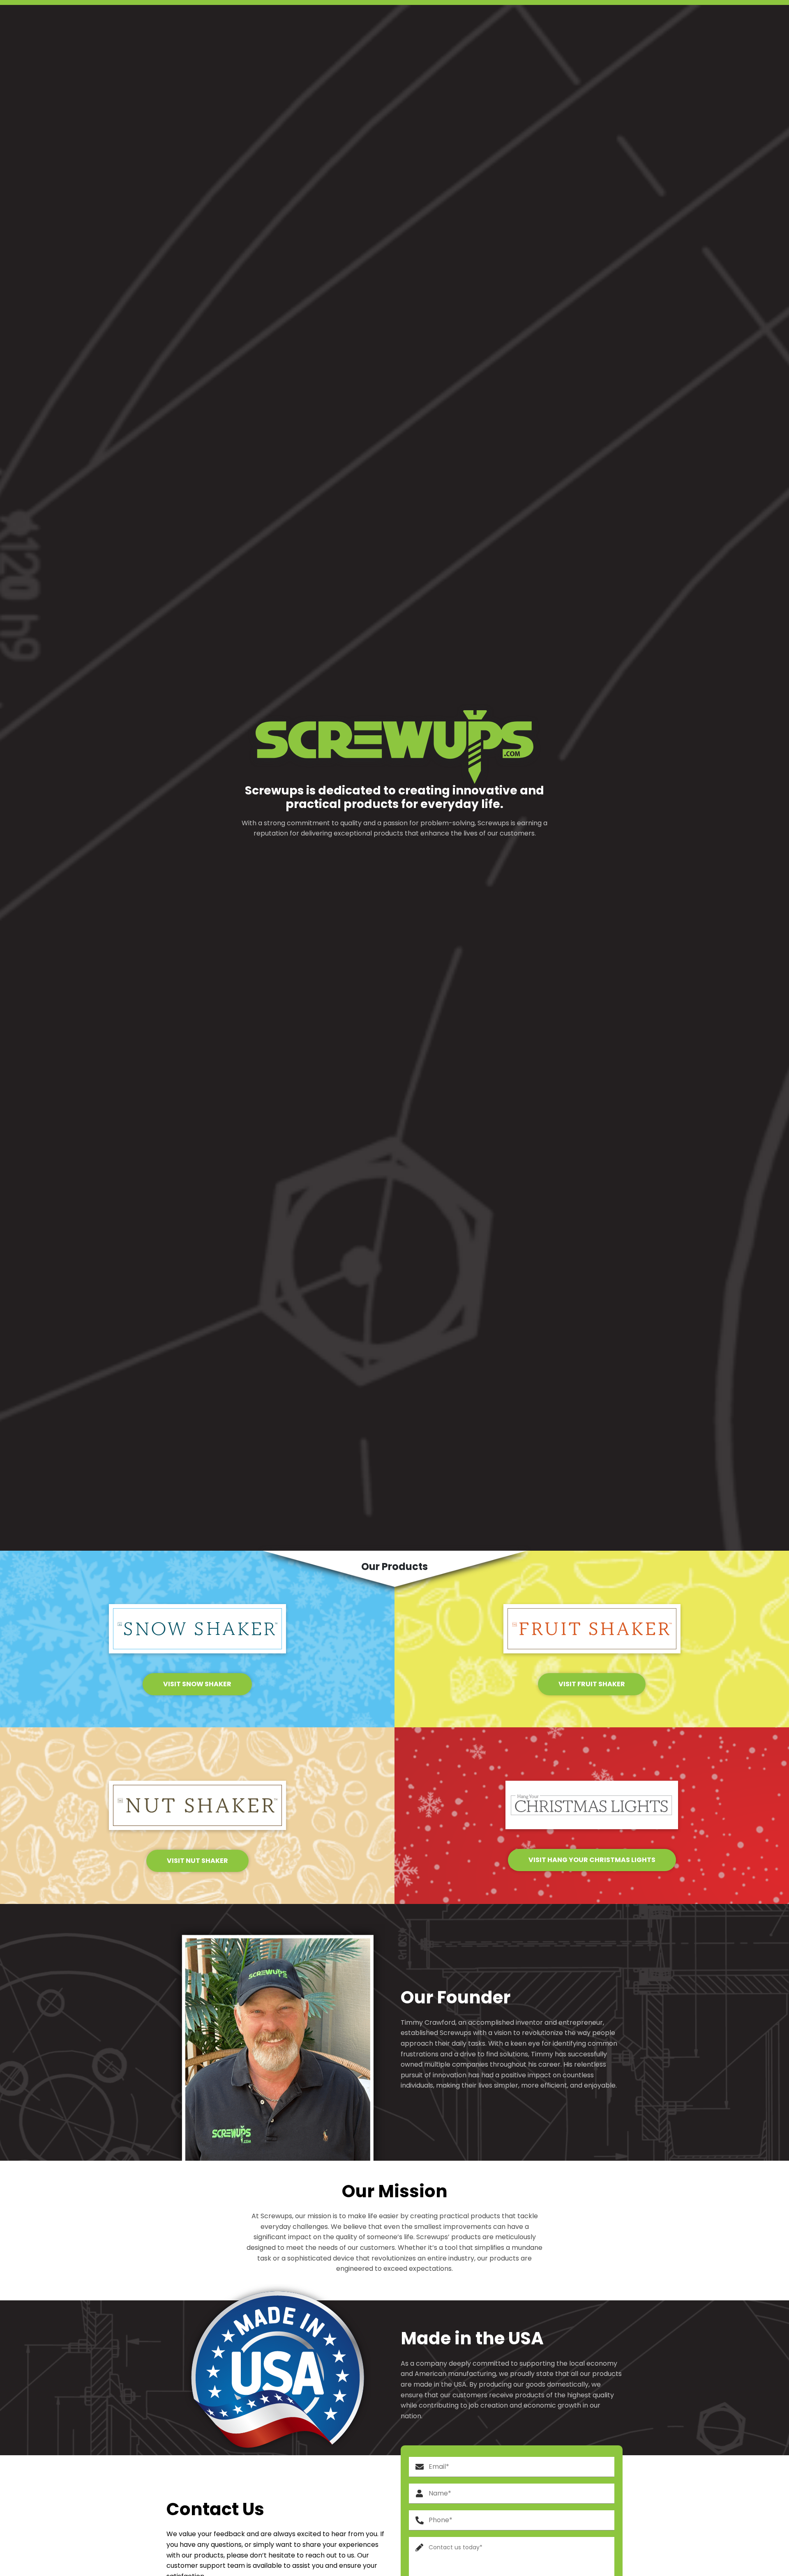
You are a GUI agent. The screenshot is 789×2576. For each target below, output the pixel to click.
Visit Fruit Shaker (592, 1684)
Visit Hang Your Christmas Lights (592, 1860)
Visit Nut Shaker (197, 1861)
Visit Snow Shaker (197, 1684)
